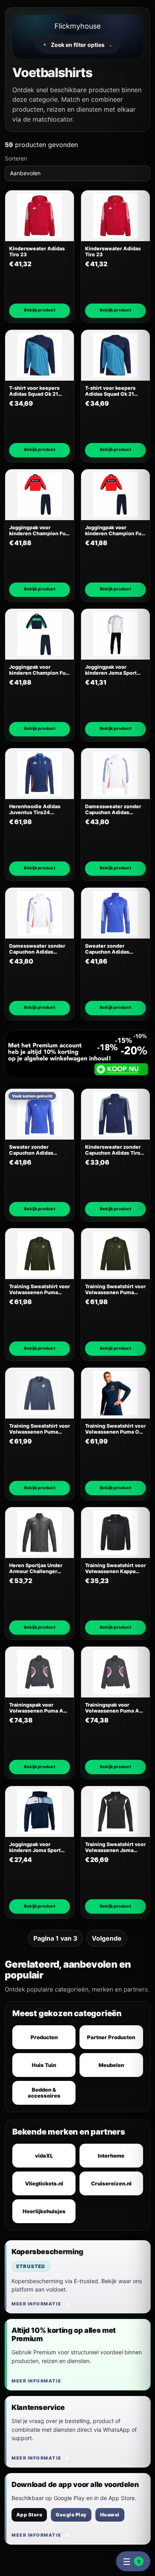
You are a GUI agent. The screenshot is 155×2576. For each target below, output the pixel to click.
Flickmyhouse (77, 26)
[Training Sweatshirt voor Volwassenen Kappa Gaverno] (115, 1533)
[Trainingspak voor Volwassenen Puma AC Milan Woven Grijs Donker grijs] (40, 1672)
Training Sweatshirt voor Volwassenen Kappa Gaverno (115, 1569)
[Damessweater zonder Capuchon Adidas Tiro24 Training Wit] (115, 774)
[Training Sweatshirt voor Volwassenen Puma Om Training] (115, 1393)
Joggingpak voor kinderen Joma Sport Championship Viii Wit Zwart (113, 670)
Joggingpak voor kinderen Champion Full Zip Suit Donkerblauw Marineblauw (39, 670)
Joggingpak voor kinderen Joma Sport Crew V (35, 1847)
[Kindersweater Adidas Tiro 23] (40, 216)
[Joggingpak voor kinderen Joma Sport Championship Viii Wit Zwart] (115, 634)
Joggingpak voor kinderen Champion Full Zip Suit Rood (39, 531)
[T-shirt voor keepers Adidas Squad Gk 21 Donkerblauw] (40, 355)
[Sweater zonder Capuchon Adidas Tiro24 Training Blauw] (115, 913)
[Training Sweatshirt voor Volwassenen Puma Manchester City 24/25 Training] (40, 1393)
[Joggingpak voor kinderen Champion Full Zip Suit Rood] (40, 495)
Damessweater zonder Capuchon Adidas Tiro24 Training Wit (113, 810)
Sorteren (16, 158)
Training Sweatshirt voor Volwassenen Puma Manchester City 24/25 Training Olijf (40, 1290)
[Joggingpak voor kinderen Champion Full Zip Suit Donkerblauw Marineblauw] (40, 634)
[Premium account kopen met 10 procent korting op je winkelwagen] (77, 1054)
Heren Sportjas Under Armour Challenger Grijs (36, 1569)
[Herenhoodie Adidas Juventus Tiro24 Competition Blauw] (40, 774)
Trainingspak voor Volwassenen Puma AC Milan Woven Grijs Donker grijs (38, 1708)
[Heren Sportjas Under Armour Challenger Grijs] (40, 1533)
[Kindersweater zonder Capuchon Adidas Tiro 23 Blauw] (115, 1114)
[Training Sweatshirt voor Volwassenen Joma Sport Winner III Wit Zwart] (115, 1812)
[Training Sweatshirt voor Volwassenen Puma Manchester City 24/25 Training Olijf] (40, 1254)
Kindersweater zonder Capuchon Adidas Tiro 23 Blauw (113, 1150)
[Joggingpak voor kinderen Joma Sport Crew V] (40, 1812)
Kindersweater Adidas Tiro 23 (37, 252)
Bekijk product (40, 310)
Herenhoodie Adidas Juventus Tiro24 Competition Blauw (35, 810)
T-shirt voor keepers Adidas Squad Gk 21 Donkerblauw (34, 391)
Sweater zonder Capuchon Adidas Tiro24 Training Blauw (112, 949)
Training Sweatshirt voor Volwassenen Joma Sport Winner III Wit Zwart (115, 1847)
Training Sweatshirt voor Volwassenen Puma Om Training (115, 1429)
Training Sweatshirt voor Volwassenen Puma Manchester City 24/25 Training (40, 1429)
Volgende (107, 1938)
